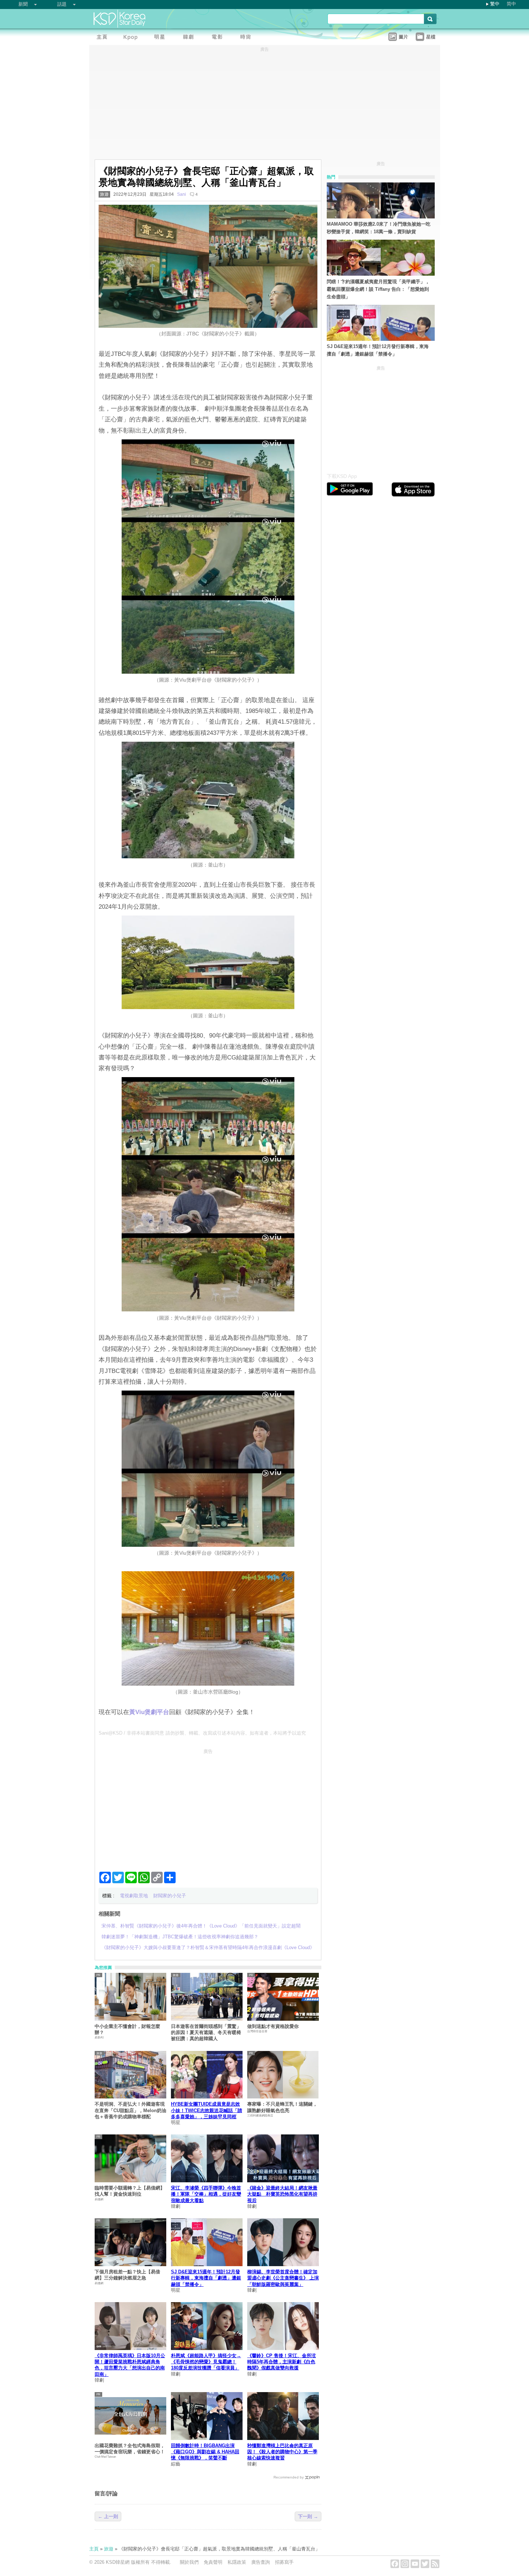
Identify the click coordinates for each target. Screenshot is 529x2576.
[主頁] (104, 38)
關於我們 (189, 2562)
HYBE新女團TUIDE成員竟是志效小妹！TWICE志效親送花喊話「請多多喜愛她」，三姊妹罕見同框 (207, 2110)
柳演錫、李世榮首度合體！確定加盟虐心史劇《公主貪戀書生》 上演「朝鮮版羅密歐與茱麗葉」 (283, 2278)
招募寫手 (284, 2562)
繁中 (495, 4)
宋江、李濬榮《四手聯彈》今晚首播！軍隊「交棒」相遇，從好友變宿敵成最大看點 (206, 2194)
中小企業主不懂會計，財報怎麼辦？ (127, 2029)
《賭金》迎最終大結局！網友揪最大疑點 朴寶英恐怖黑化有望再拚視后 (282, 2194)
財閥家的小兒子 (170, 1896)
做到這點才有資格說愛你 (273, 2026)
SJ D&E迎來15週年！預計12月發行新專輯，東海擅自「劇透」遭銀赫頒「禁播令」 (206, 2278)
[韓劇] (190, 38)
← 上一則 (108, 2516)
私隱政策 (237, 2562)
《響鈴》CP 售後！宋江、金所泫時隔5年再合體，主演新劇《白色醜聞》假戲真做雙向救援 (282, 2362)
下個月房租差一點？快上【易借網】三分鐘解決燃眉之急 (127, 2275)
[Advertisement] (208, 1807)
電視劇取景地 (134, 1896)
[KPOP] (132, 38)
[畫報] (248, 38)
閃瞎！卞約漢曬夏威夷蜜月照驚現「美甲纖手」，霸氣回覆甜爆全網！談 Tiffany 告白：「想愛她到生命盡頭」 (378, 289)
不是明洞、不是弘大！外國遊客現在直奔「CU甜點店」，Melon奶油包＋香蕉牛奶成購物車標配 (130, 2110)
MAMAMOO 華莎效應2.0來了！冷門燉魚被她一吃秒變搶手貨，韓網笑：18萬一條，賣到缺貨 (379, 228)
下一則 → (308, 2516)
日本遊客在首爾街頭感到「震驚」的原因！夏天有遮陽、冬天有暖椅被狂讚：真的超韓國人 (206, 2033)
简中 (511, 4)
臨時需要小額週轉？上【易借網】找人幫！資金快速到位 (130, 2191)
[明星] (161, 38)
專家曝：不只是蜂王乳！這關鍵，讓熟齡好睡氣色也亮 (282, 2107)
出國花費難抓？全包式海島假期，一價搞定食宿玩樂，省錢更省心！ (130, 2449)
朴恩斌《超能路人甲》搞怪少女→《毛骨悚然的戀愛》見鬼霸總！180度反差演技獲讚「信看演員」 (206, 2362)
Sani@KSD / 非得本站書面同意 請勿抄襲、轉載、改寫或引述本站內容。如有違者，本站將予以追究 (202, 1733)
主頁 (94, 2549)
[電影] (219, 38)
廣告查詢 (261, 2562)
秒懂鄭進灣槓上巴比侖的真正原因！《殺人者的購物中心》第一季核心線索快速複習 (282, 2452)
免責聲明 (213, 2562)
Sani (182, 194)
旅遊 (104, 194)
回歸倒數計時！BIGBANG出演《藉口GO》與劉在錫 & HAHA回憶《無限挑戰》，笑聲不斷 (205, 2452)
